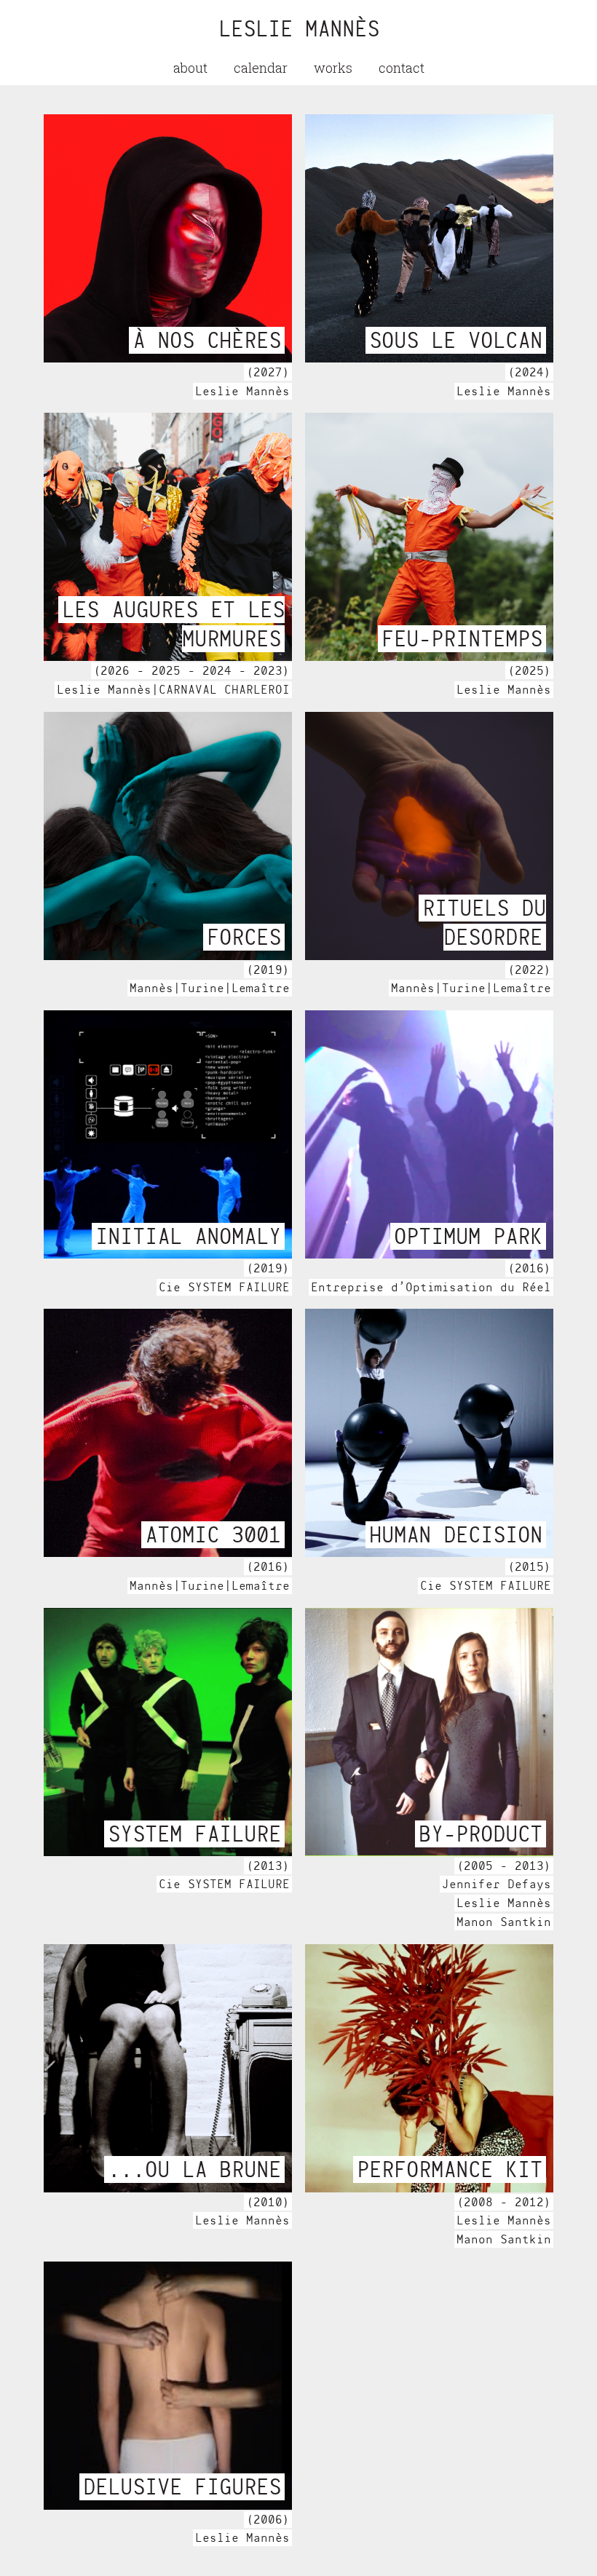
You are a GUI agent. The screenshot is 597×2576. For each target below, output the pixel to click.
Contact (402, 68)
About (190, 68)
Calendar (261, 68)
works (333, 68)
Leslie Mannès (299, 29)
